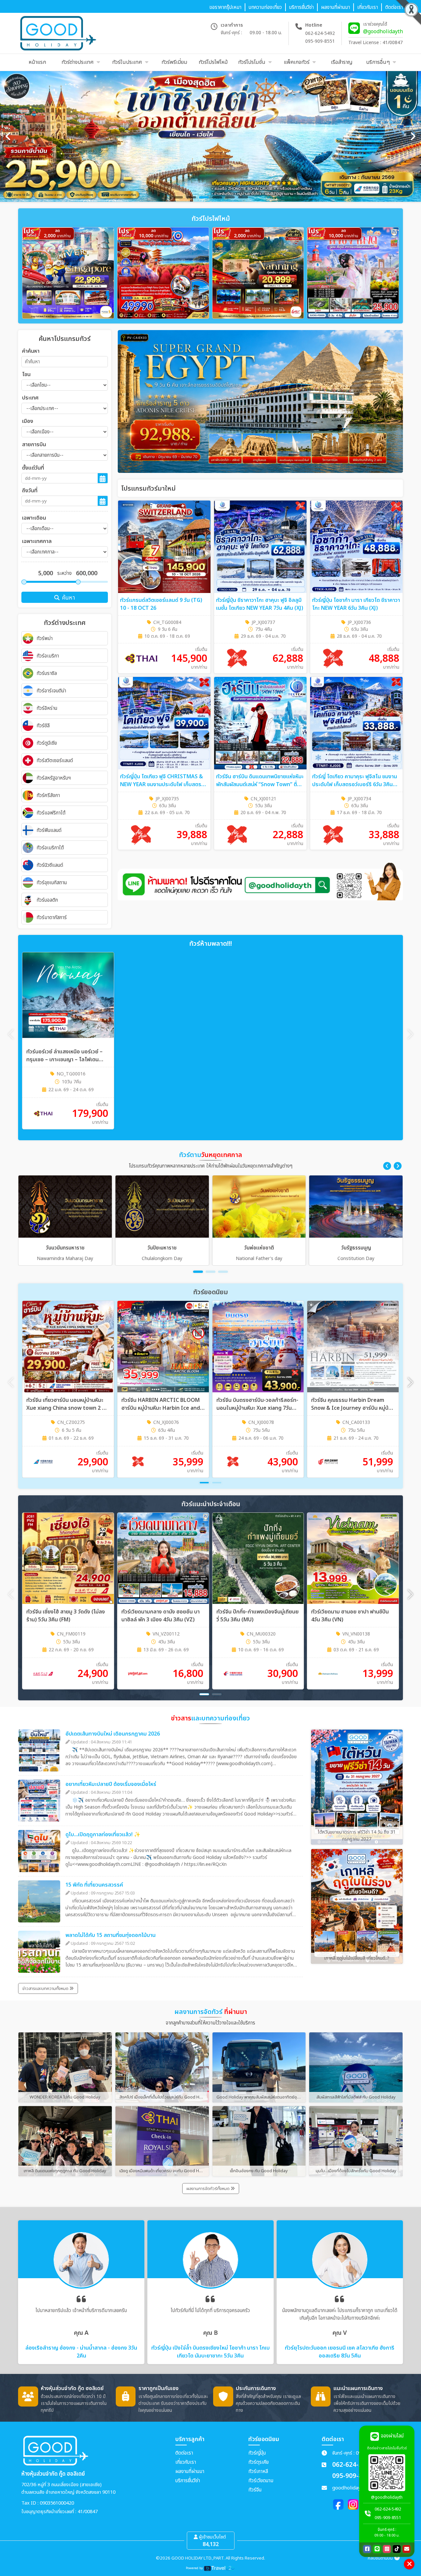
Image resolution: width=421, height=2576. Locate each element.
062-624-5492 (320, 33)
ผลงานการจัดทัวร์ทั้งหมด (209, 2189)
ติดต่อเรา (184, 2453)
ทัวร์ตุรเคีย (259, 2462)
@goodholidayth (383, 32)
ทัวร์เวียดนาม (261, 2481)
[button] (387, 1166)
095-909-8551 (320, 41)
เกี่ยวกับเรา (186, 2462)
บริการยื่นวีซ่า (188, 2481)
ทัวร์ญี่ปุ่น (257, 2453)
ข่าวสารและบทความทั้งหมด (46, 1989)
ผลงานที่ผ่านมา (190, 2472)
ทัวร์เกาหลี (258, 2472)
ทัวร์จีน (255, 2490)
